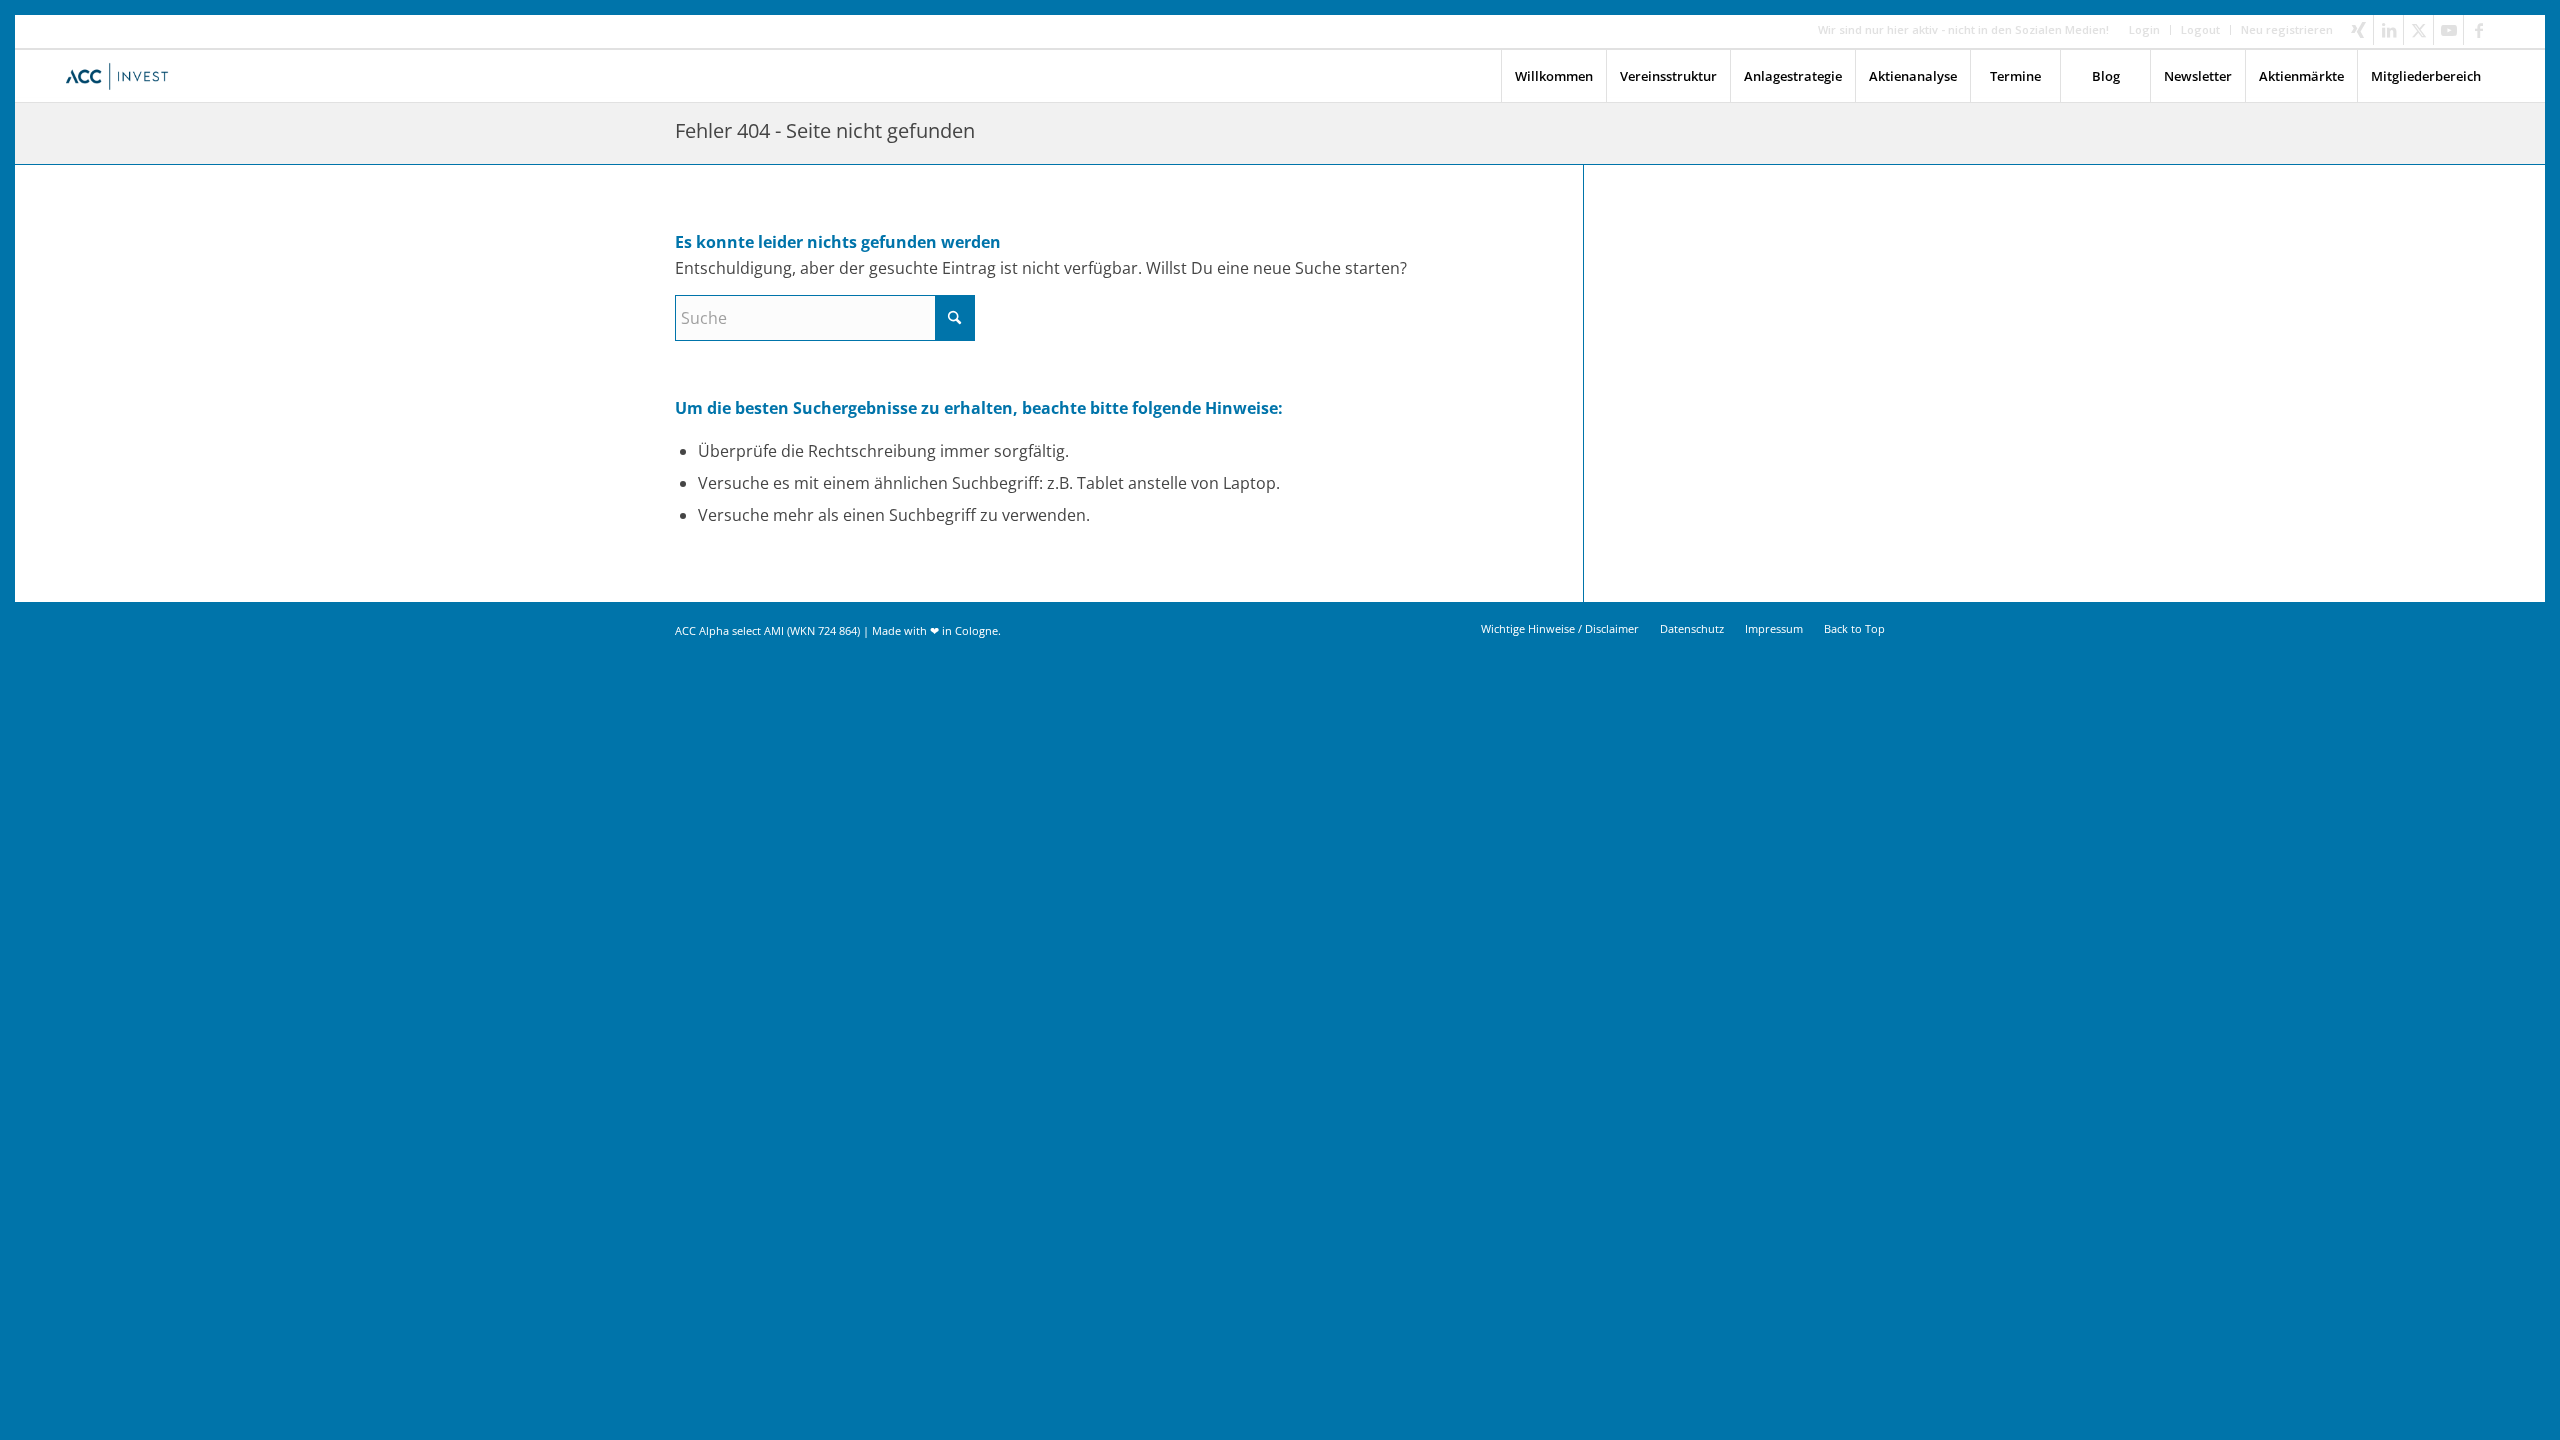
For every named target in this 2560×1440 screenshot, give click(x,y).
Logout (2200, 29)
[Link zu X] (2418, 30)
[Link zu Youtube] (2448, 30)
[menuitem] (2145, 30)
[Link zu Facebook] (2479, 30)
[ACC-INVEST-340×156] (122, 76)
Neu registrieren (2287, 29)
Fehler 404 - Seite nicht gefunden (825, 130)
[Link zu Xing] (2358, 30)
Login (2144, 29)
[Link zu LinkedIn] (2388, 30)
